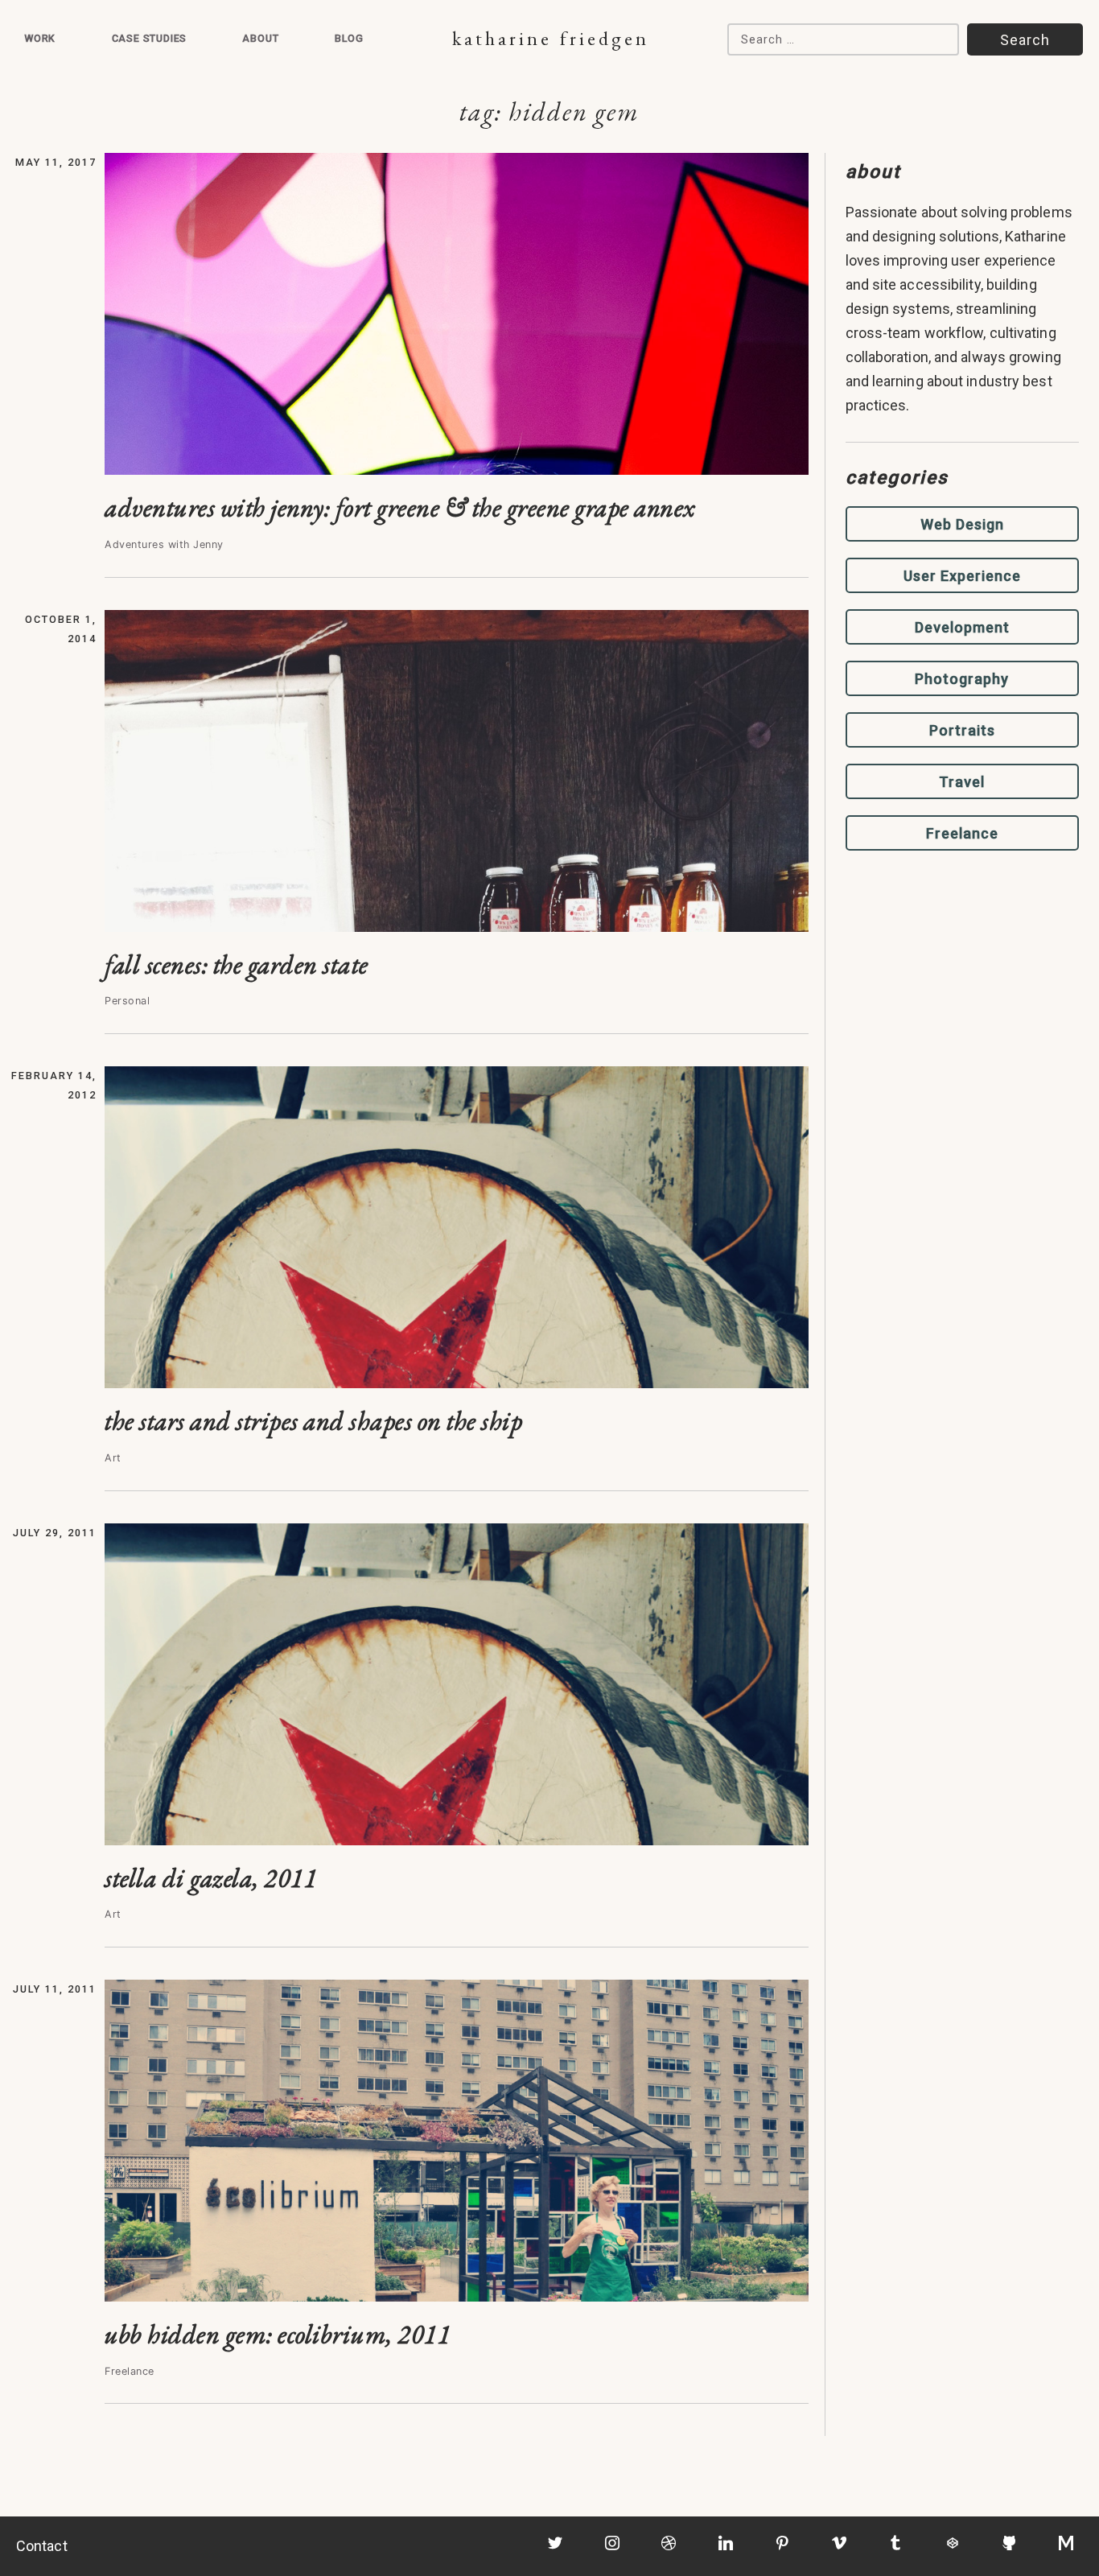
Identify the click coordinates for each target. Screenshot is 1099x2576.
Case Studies (150, 38)
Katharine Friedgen (551, 38)
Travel (962, 782)
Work (40, 38)
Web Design (962, 524)
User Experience (962, 576)
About (260, 38)
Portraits (962, 730)
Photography (962, 679)
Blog (349, 38)
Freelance (962, 833)
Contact (42, 2546)
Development (962, 627)
